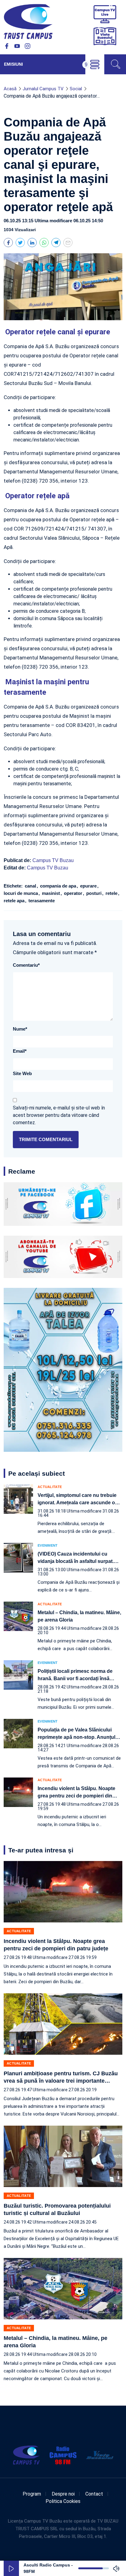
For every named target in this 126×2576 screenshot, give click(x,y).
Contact (94, 2494)
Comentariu (26, 965)
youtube (17, 46)
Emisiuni (13, 64)
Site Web (22, 1073)
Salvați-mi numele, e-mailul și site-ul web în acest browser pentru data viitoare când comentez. (59, 1115)
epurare (89, 886)
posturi (94, 893)
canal (31, 886)
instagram (28, 46)
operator (74, 893)
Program (32, 2494)
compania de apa (59, 886)
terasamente (41, 901)
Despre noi (63, 2494)
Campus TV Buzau (53, 860)
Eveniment (48, 1546)
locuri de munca (21, 893)
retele (112, 893)
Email (20, 1051)
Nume (20, 1029)
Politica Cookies (63, 2501)
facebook (7, 46)
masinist (52, 893)
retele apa (15, 901)
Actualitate (50, 1487)
